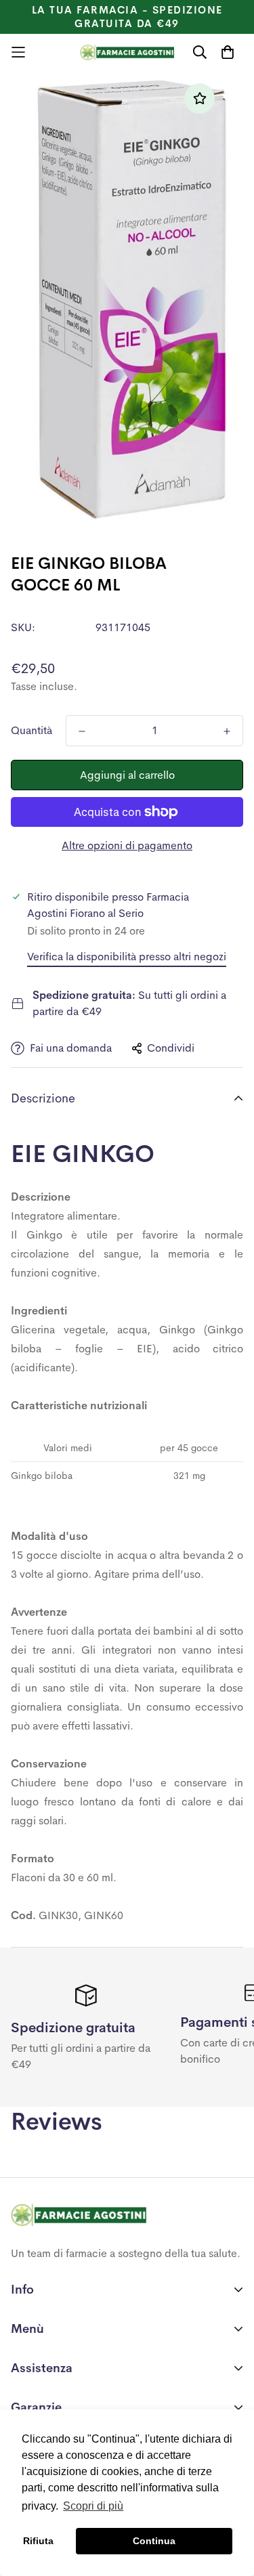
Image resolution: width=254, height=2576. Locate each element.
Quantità (31, 730)
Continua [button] (154, 2541)
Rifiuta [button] (38, 2541)
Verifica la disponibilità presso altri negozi (127, 957)
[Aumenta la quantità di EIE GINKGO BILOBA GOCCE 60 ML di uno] (227, 731)
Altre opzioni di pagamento (127, 845)
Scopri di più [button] (93, 2506)
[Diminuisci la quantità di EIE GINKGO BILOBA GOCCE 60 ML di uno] (82, 731)
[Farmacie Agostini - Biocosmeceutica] (127, 52)
